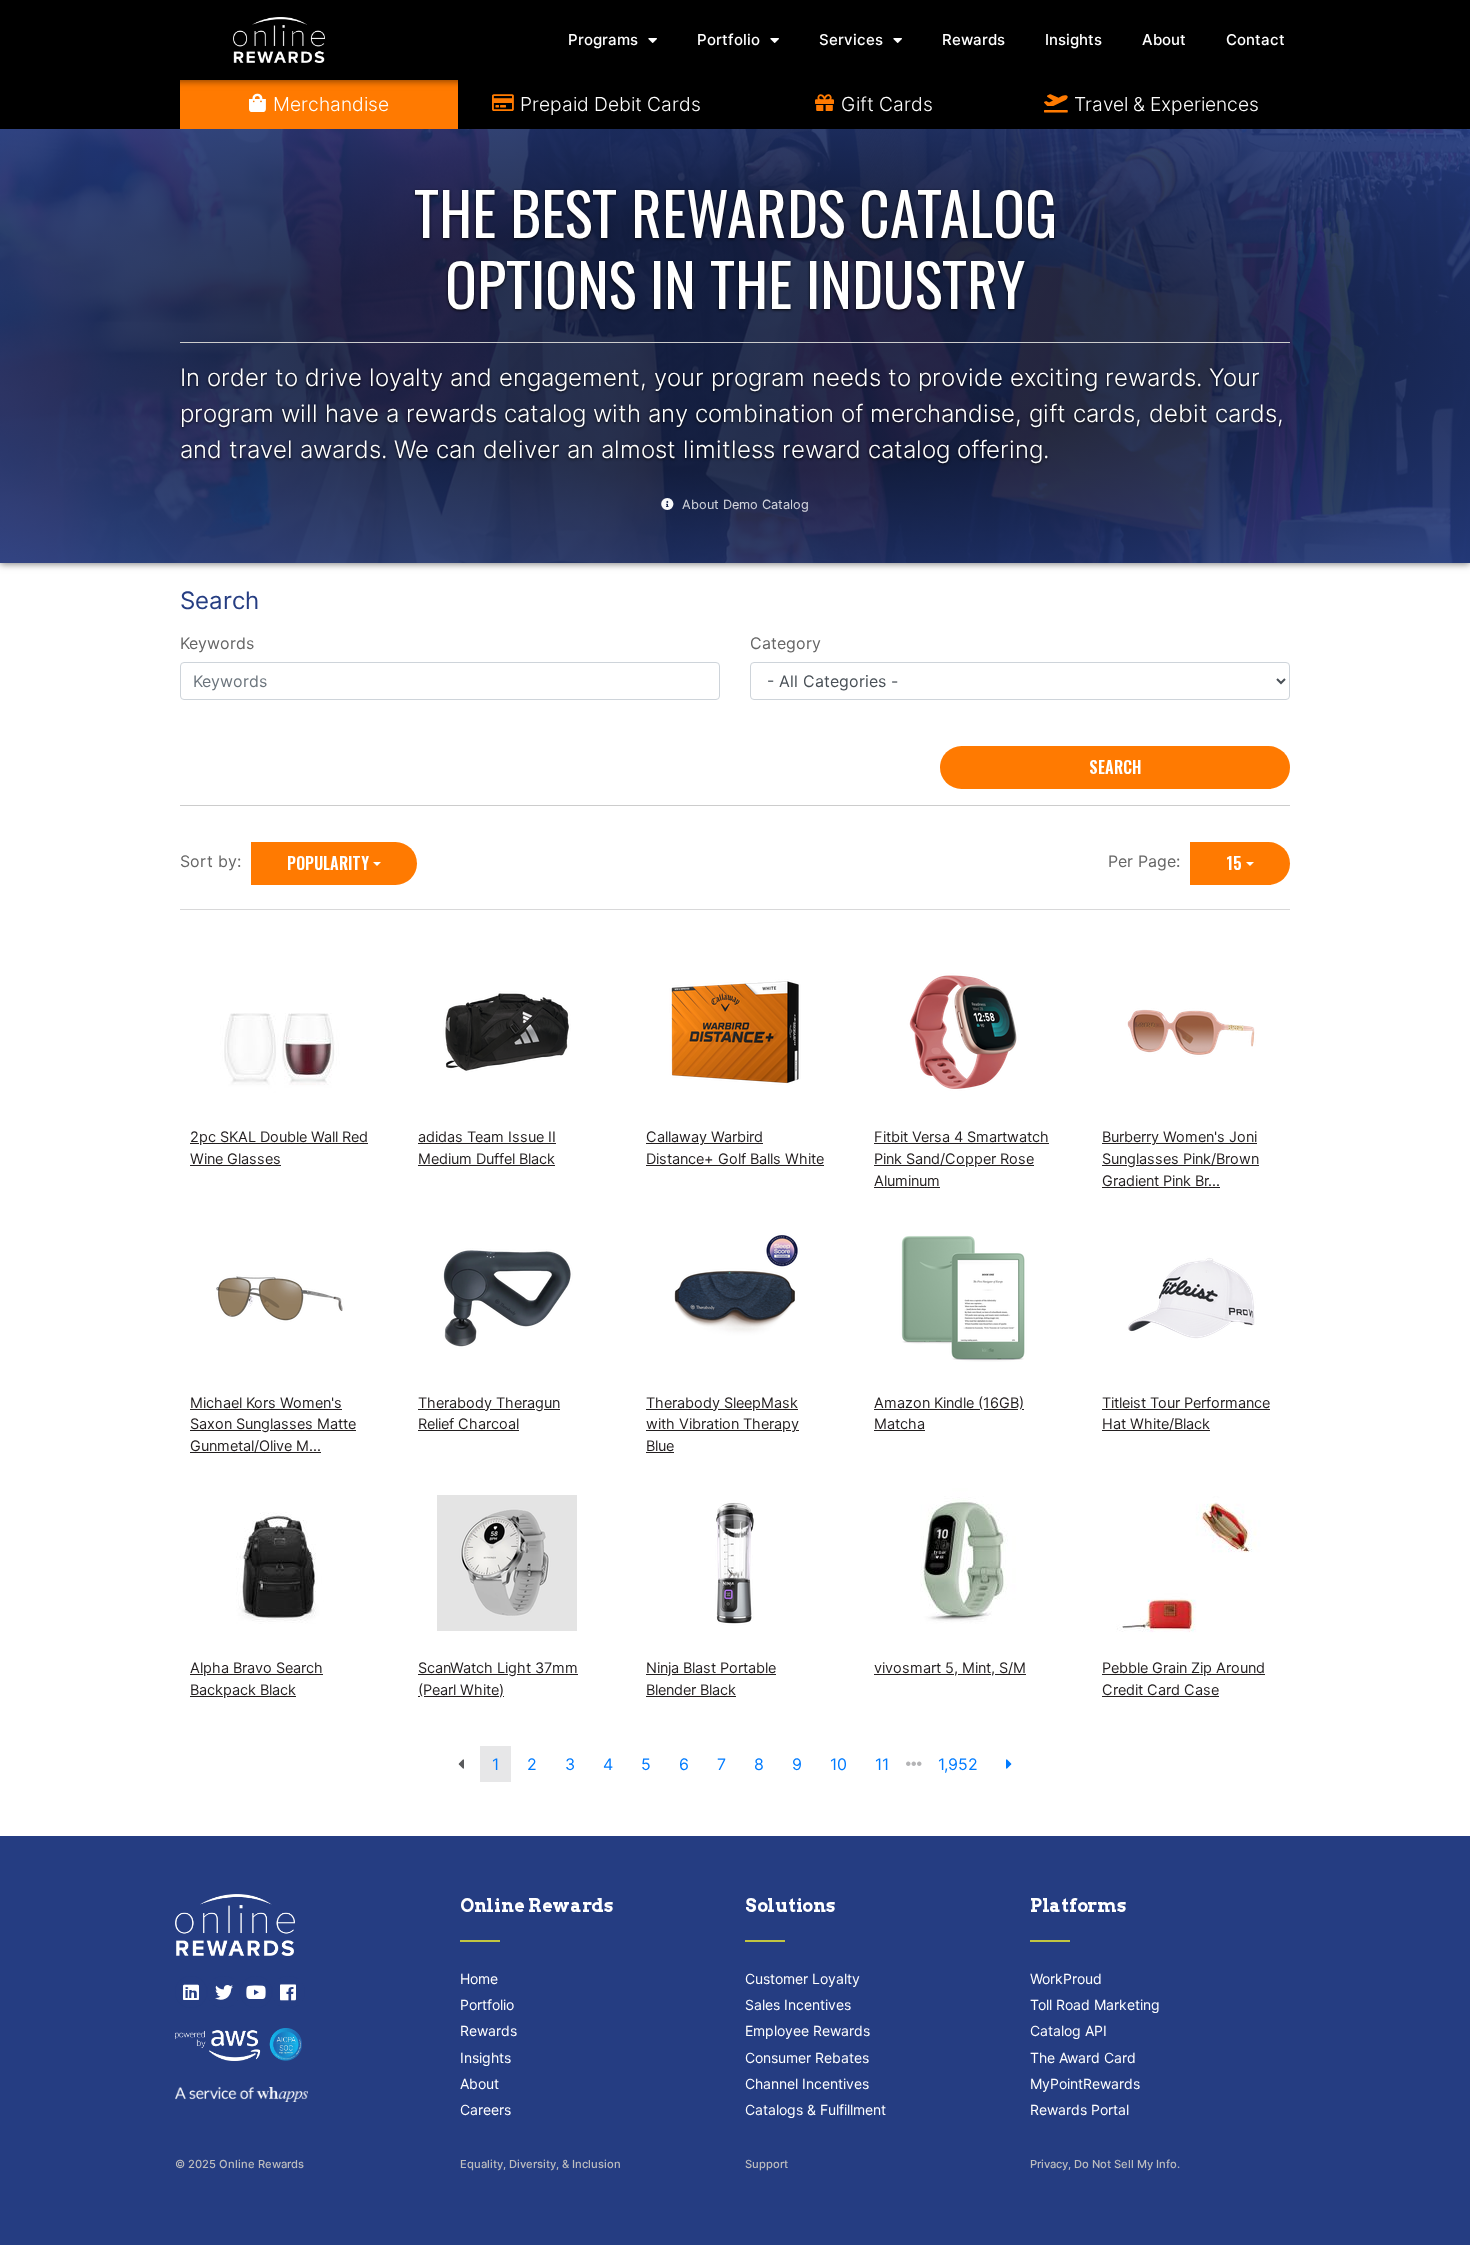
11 (882, 1764)
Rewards (973, 39)
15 (1234, 863)
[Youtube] (256, 1992)
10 (838, 1764)
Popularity (328, 863)
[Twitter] (223, 1992)
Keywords (217, 643)
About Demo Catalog (745, 504)
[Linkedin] (191, 1992)
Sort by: (215, 861)
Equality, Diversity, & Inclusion (540, 2164)
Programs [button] (603, 39)
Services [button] (851, 39)
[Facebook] (288, 1992)
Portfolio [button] (728, 39)
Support (766, 2164)
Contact (1255, 39)
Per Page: (1149, 861)
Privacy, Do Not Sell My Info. (1105, 2164)
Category (785, 643)
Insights (1073, 39)
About (1164, 39)
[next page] (1009, 1764)
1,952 (958, 1764)
